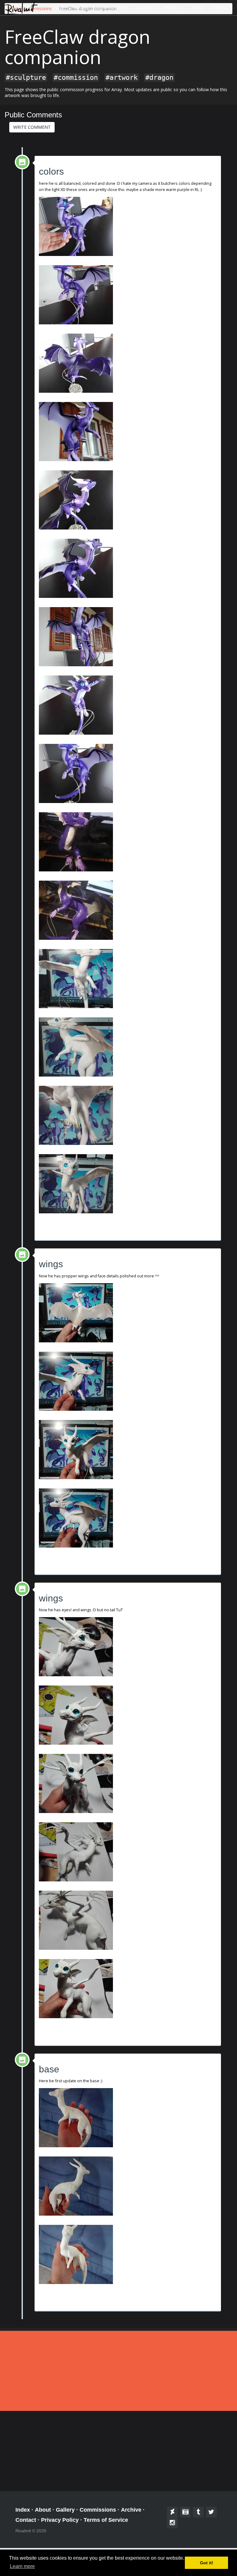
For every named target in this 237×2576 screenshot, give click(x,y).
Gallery (145, 8)
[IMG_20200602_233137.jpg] (128, 1920)
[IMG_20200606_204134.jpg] (128, 1381)
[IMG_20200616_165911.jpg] (128, 295)
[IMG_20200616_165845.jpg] (128, 432)
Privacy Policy (60, 2520)
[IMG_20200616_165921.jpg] (128, 226)
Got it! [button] (207, 2563)
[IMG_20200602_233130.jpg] (128, 1989)
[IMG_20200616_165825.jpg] (128, 637)
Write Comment (32, 127)
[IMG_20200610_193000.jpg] (128, 842)
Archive (131, 2510)
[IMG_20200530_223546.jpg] (128, 2254)
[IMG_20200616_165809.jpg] (128, 773)
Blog (198, 8)
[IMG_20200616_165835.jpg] (128, 568)
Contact (222, 8)
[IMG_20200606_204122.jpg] (128, 1518)
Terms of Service (106, 2520)
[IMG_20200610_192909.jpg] (128, 910)
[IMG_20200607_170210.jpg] (128, 979)
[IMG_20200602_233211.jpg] (128, 1715)
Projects (173, 8)
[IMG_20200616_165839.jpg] (128, 500)
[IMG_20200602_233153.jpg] (128, 1852)
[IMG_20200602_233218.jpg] (128, 1647)
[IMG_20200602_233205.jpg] (128, 1783)
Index (58, 8)
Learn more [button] (22, 2566)
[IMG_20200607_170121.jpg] (128, 1184)
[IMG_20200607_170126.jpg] (128, 1115)
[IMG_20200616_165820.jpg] (128, 705)
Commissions (113, 8)
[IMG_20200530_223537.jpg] (128, 2118)
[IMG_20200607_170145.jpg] (128, 1047)
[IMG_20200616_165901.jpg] (128, 363)
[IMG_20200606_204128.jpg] (128, 1450)
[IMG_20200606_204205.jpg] (128, 1313)
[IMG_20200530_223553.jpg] (128, 2186)
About (81, 8)
